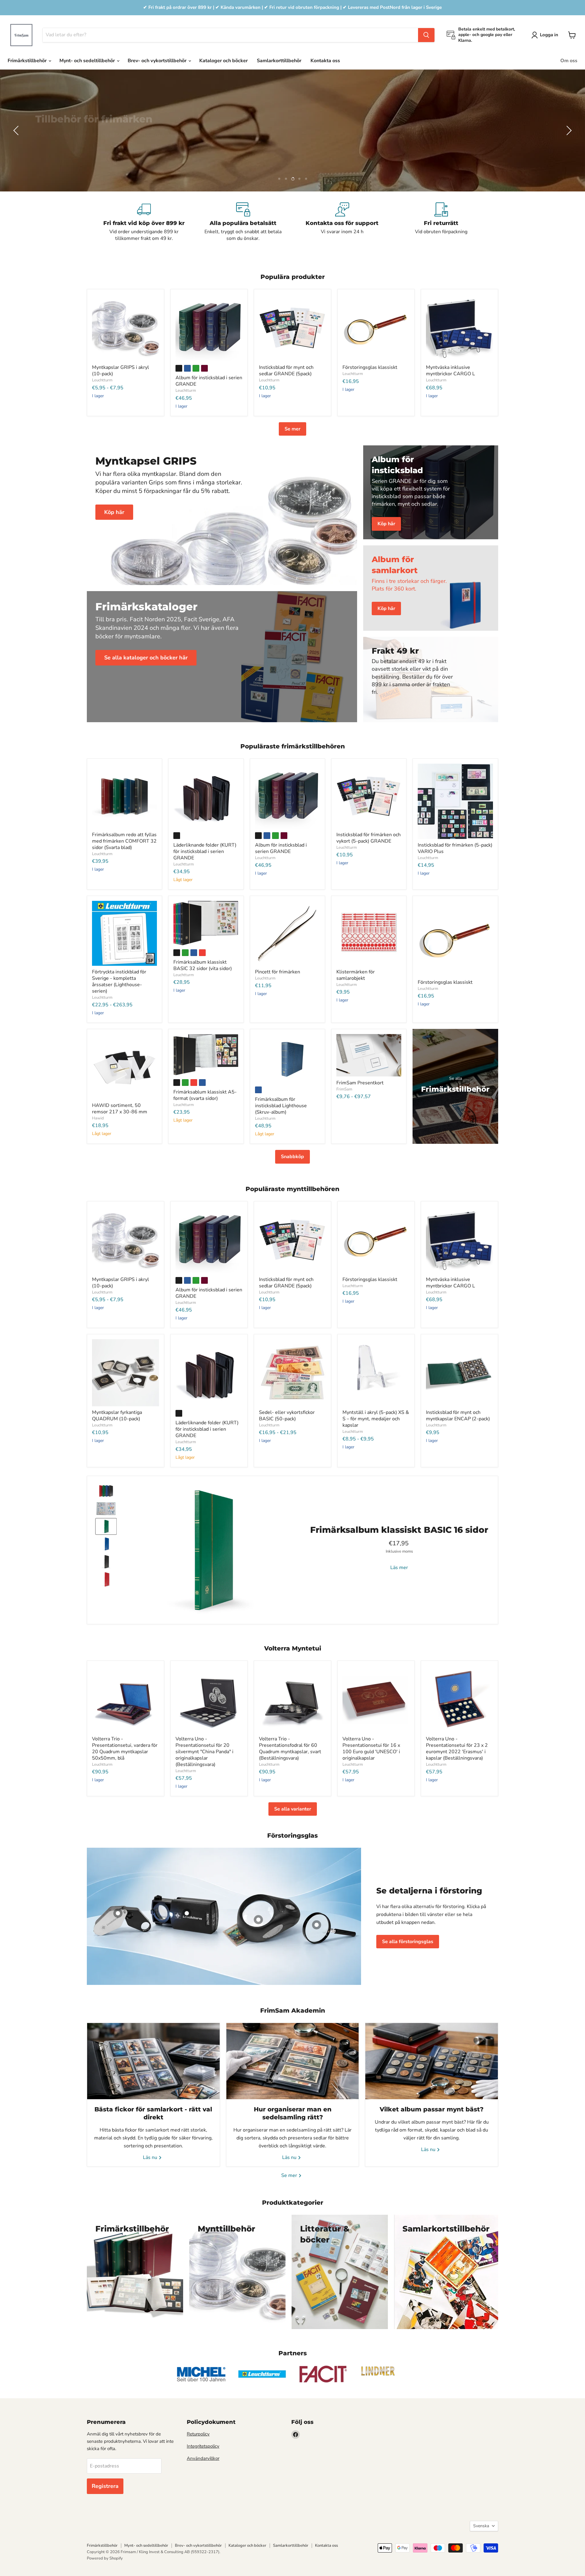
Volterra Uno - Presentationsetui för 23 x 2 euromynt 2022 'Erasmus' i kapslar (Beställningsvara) (457, 1748)
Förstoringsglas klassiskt (370, 367)
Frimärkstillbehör (28, 61)
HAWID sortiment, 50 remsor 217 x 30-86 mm (120, 1109)
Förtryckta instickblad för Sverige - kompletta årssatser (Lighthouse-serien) (119, 981)
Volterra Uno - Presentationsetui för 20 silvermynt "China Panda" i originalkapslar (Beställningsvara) (204, 1752)
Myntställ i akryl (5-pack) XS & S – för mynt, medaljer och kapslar (376, 1419)
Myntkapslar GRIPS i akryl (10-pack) (121, 371)
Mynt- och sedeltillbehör (88, 61)
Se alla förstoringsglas (408, 1942)
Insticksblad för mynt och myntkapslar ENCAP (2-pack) (458, 1416)
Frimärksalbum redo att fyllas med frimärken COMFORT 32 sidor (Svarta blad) (124, 841)
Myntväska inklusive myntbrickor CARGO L (450, 371)
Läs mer (399, 1568)
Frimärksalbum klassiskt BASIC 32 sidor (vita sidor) (203, 965)
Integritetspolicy (203, 2446)
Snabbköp (292, 1157)
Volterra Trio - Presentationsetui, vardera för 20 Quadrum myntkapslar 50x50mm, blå (125, 1748)
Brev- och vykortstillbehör (158, 61)
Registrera (105, 2486)
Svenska (481, 2526)
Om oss (569, 61)
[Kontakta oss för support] (342, 222)
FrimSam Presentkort (360, 1083)
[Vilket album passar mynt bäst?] (432, 2061)
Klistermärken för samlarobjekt (356, 975)
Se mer (292, 429)
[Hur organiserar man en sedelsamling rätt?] (293, 2061)
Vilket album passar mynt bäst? (432, 2109)
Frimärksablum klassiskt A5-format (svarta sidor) (205, 1095)
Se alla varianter (293, 1809)
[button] (546, 35)
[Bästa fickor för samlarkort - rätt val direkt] (153, 2061)
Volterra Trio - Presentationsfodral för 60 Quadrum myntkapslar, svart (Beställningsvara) (290, 1748)
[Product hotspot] (258, 1920)
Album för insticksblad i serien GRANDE (209, 381)
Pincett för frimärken (278, 972)
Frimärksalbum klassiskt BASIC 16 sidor (399, 1530)
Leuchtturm (102, 380)
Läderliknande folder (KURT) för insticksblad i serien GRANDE (205, 851)
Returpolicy (198, 2434)
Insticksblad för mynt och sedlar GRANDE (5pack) (286, 371)
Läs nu (151, 2157)
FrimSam (344, 1089)
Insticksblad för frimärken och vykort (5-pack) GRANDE (369, 838)
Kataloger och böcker (223, 61)
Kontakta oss (325, 61)
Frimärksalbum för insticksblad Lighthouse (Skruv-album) (281, 1106)
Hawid (98, 1118)
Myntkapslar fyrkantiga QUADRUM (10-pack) (117, 1416)
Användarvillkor (203, 2458)
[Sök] (426, 35)
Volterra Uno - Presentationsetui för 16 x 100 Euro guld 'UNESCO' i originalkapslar (371, 1748)
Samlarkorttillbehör (279, 61)
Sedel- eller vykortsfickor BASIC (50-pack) (287, 1416)
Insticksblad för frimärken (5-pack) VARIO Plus (455, 848)
